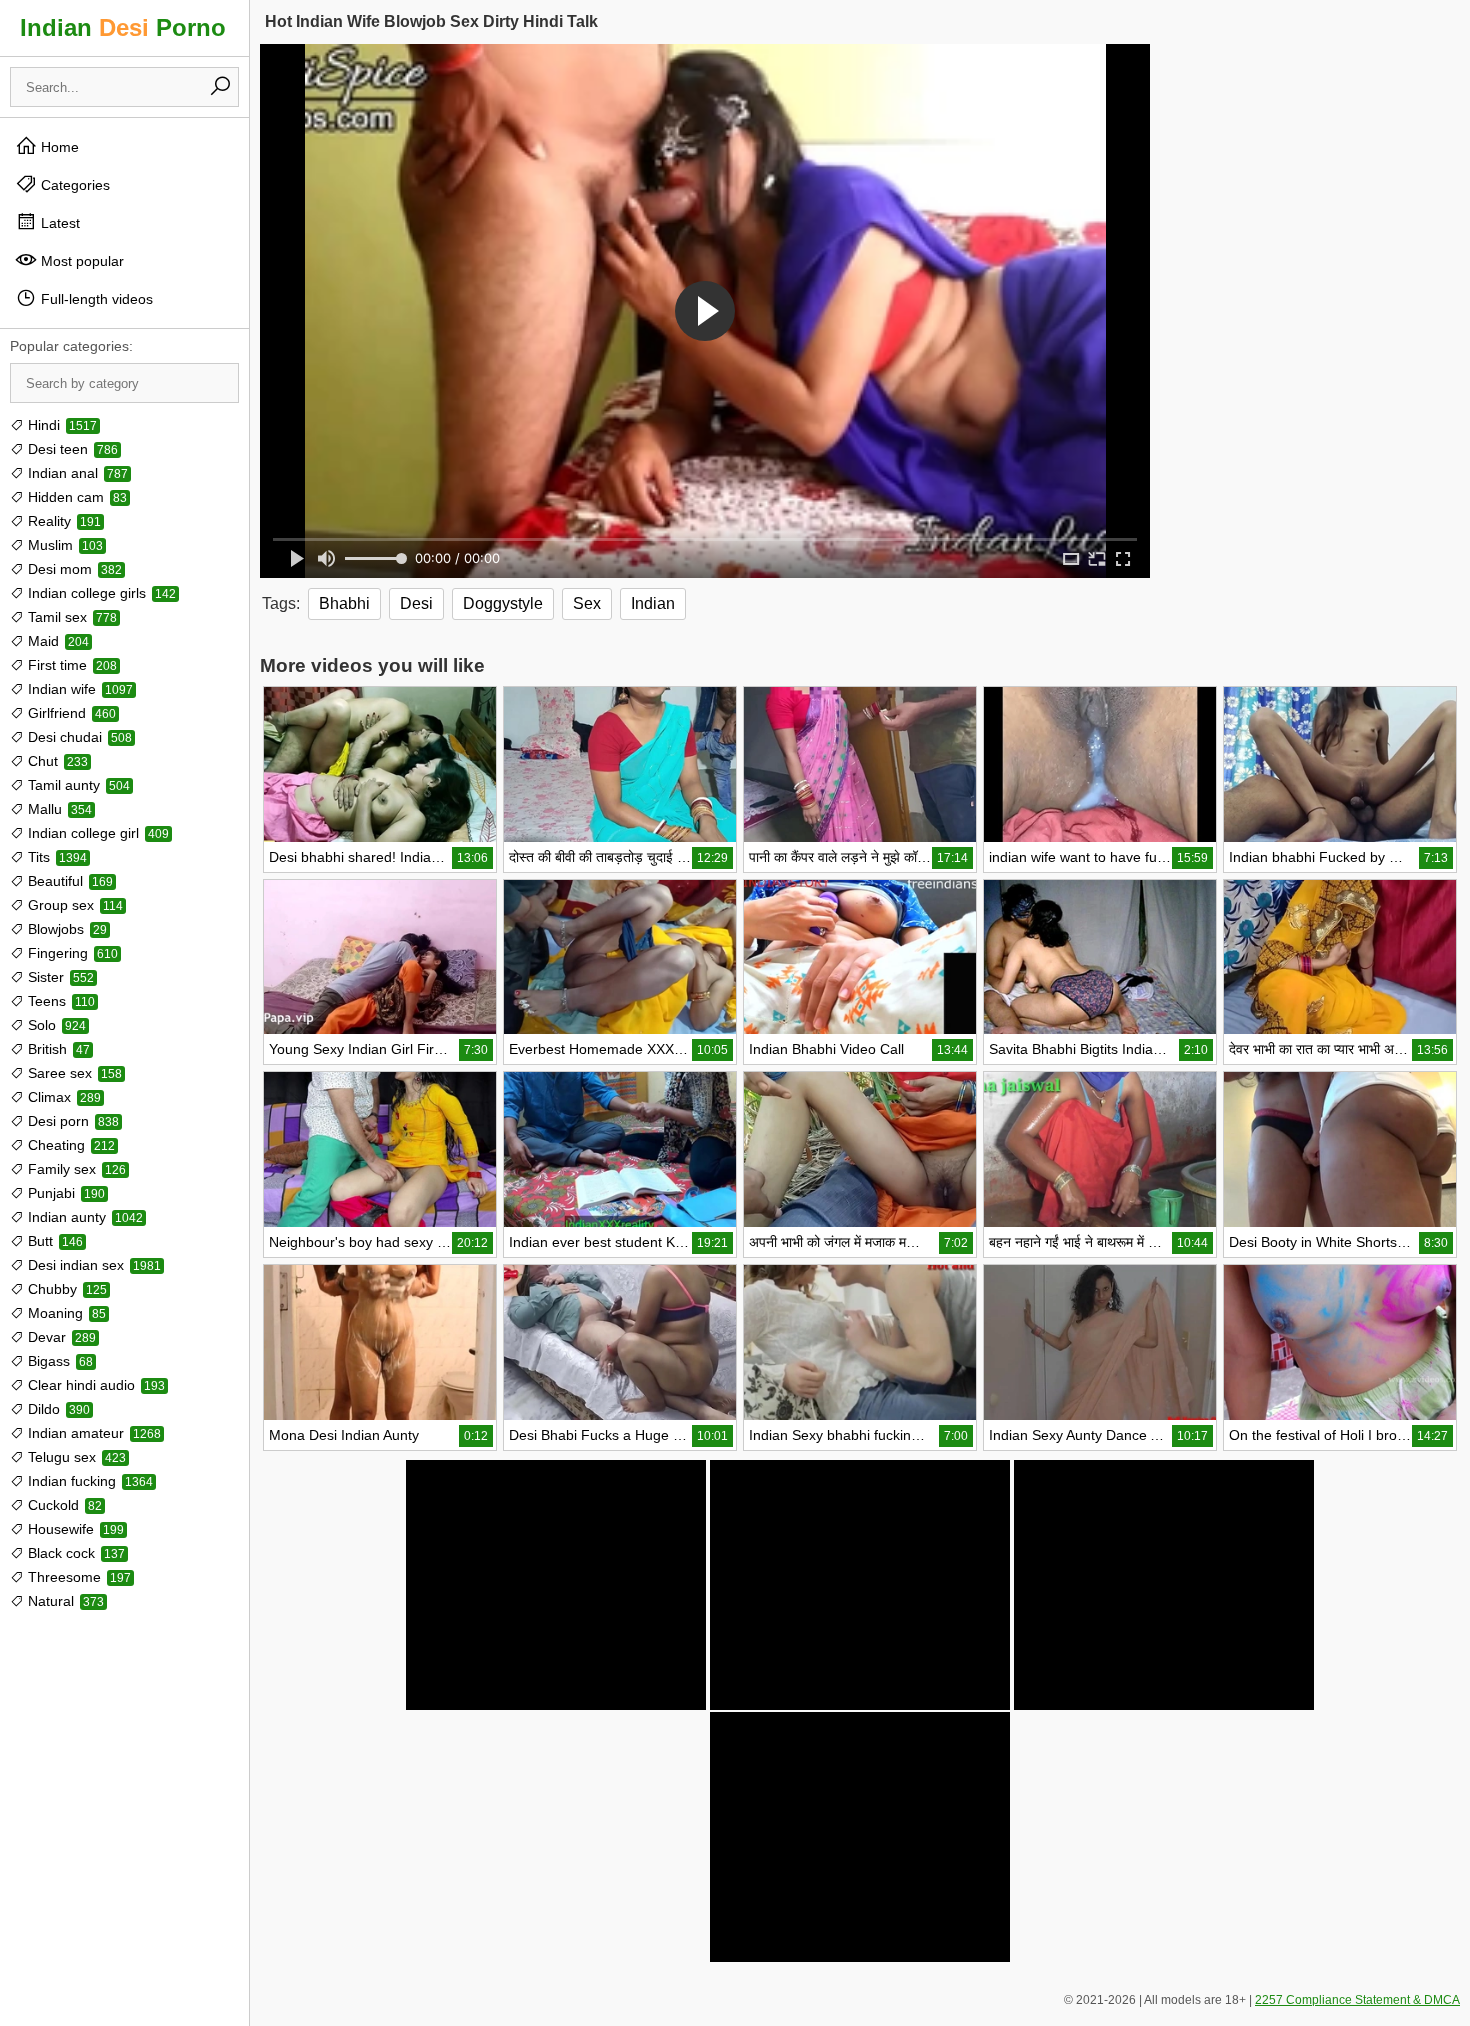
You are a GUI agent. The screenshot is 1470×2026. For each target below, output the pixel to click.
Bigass (58, 1361)
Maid (56, 641)
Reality (62, 521)
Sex (587, 603)
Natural (64, 1601)
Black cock (74, 1553)
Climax (62, 1097)
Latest (58, 223)
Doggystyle (503, 603)
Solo (55, 1025)
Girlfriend (70, 713)
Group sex (73, 905)
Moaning (65, 1313)
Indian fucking (88, 1481)
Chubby (65, 1289)
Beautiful (68, 881)
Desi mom (73, 569)
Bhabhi (344, 603)
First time (70, 665)
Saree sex (73, 1073)
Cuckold (63, 1505)
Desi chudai (78, 737)
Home (58, 147)
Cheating (69, 1145)
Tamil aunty (77, 785)
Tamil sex (70, 617)
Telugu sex (75, 1457)
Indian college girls (100, 593)
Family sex (75, 1169)
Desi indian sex (92, 1265)
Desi (416, 603)
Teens (59, 1001)
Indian (653, 603)
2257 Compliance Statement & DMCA (1357, 2000)
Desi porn (71, 1121)
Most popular (80, 261)
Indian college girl (96, 833)
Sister (59, 977)
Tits (55, 857)
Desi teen (71, 449)
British (57, 1049)
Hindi (60, 425)
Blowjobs (65, 929)
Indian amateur (92, 1433)
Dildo (57, 1409)
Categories (73, 185)
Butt (53, 1241)
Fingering (71, 953)
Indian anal (76, 473)
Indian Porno (123, 27)
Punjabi (64, 1193)
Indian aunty (83, 1217)
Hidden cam (75, 497)
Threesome (77, 1577)
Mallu (58, 809)
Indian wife (78, 689)
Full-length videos (95, 299)
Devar (60, 1337)
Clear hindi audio (94, 1385)
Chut (56, 761)
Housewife (74, 1529)
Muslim (63, 545)
